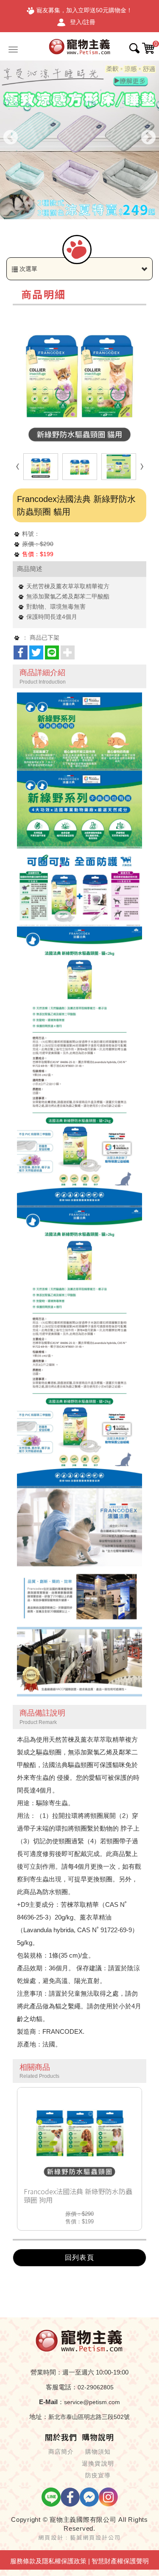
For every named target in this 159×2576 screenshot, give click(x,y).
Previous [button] (11, 138)
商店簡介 (61, 2452)
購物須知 (98, 2452)
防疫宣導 (98, 2475)
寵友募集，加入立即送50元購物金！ (84, 10)
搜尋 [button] (134, 48)
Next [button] (148, 138)
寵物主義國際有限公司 (80, 46)
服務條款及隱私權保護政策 (48, 2561)
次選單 (28, 269)
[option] (79, 140)
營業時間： (46, 2372)
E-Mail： (52, 2402)
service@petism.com (92, 2402)
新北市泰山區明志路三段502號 (89, 2417)
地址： (39, 2417)
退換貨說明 (98, 2463)
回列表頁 (79, 2257)
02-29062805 (96, 2387)
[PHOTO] (79, 380)
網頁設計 (51, 2537)
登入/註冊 (83, 22)
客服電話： (62, 2387)
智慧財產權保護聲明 (120, 2561)
